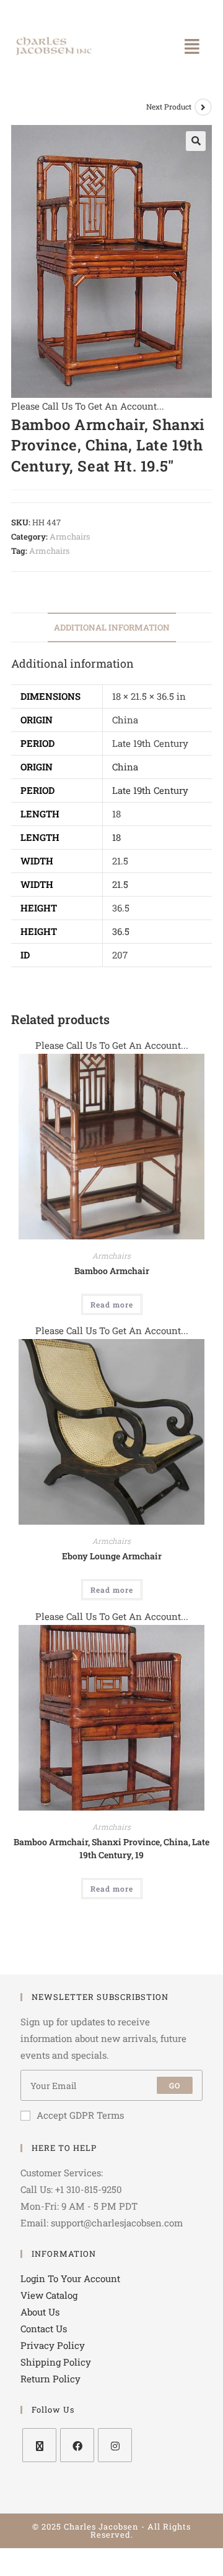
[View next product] (203, 107)
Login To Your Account (70, 2278)
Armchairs (70, 536)
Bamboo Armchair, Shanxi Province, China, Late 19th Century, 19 (111, 1848)
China (125, 767)
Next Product (169, 106)
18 (116, 837)
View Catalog (49, 2295)
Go (175, 2085)
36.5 (121, 931)
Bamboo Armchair (112, 1271)
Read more (112, 1304)
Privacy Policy (53, 2345)
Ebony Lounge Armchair (112, 1556)
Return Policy (50, 2379)
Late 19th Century (150, 790)
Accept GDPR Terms (80, 2115)
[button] (192, 46)
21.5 (120, 884)
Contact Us (44, 2328)
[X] (39, 2445)
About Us (40, 2312)
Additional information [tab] (112, 627)
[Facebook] (77, 2445)
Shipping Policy (56, 2362)
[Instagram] (115, 2445)
